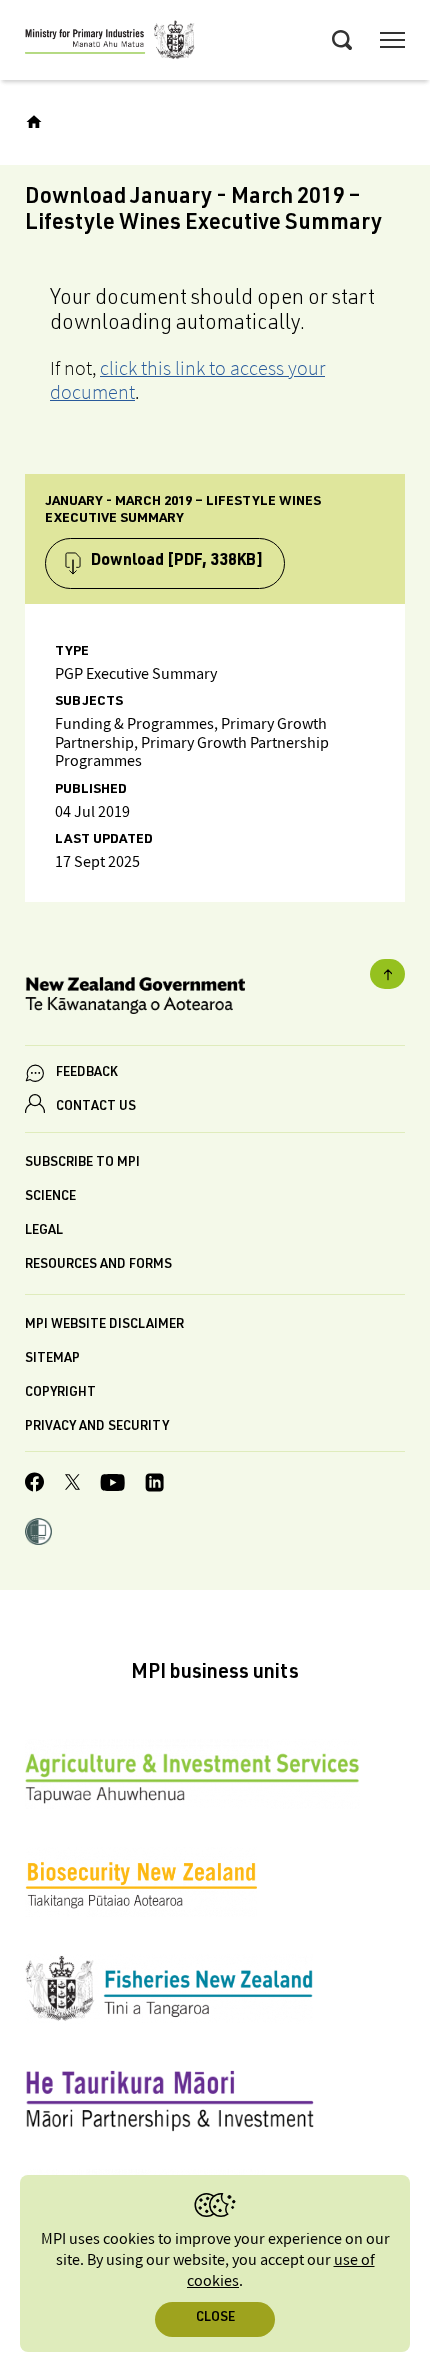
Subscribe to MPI (82, 1163)
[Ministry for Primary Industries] (110, 43)
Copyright (60, 1393)
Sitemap (52, 1359)
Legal (44, 1231)
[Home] (34, 122)
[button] (38, 1534)
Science (50, 1197)
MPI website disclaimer (104, 1325)
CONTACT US (96, 1107)
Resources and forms (98, 1265)
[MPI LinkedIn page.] (154, 1485)
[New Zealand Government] (215, 998)
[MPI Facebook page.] (35, 1485)
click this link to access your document (187, 380)
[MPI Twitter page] (72, 1485)
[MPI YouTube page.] (112, 1485)
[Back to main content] (387, 974)
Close (215, 2318)
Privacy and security (97, 1427)
